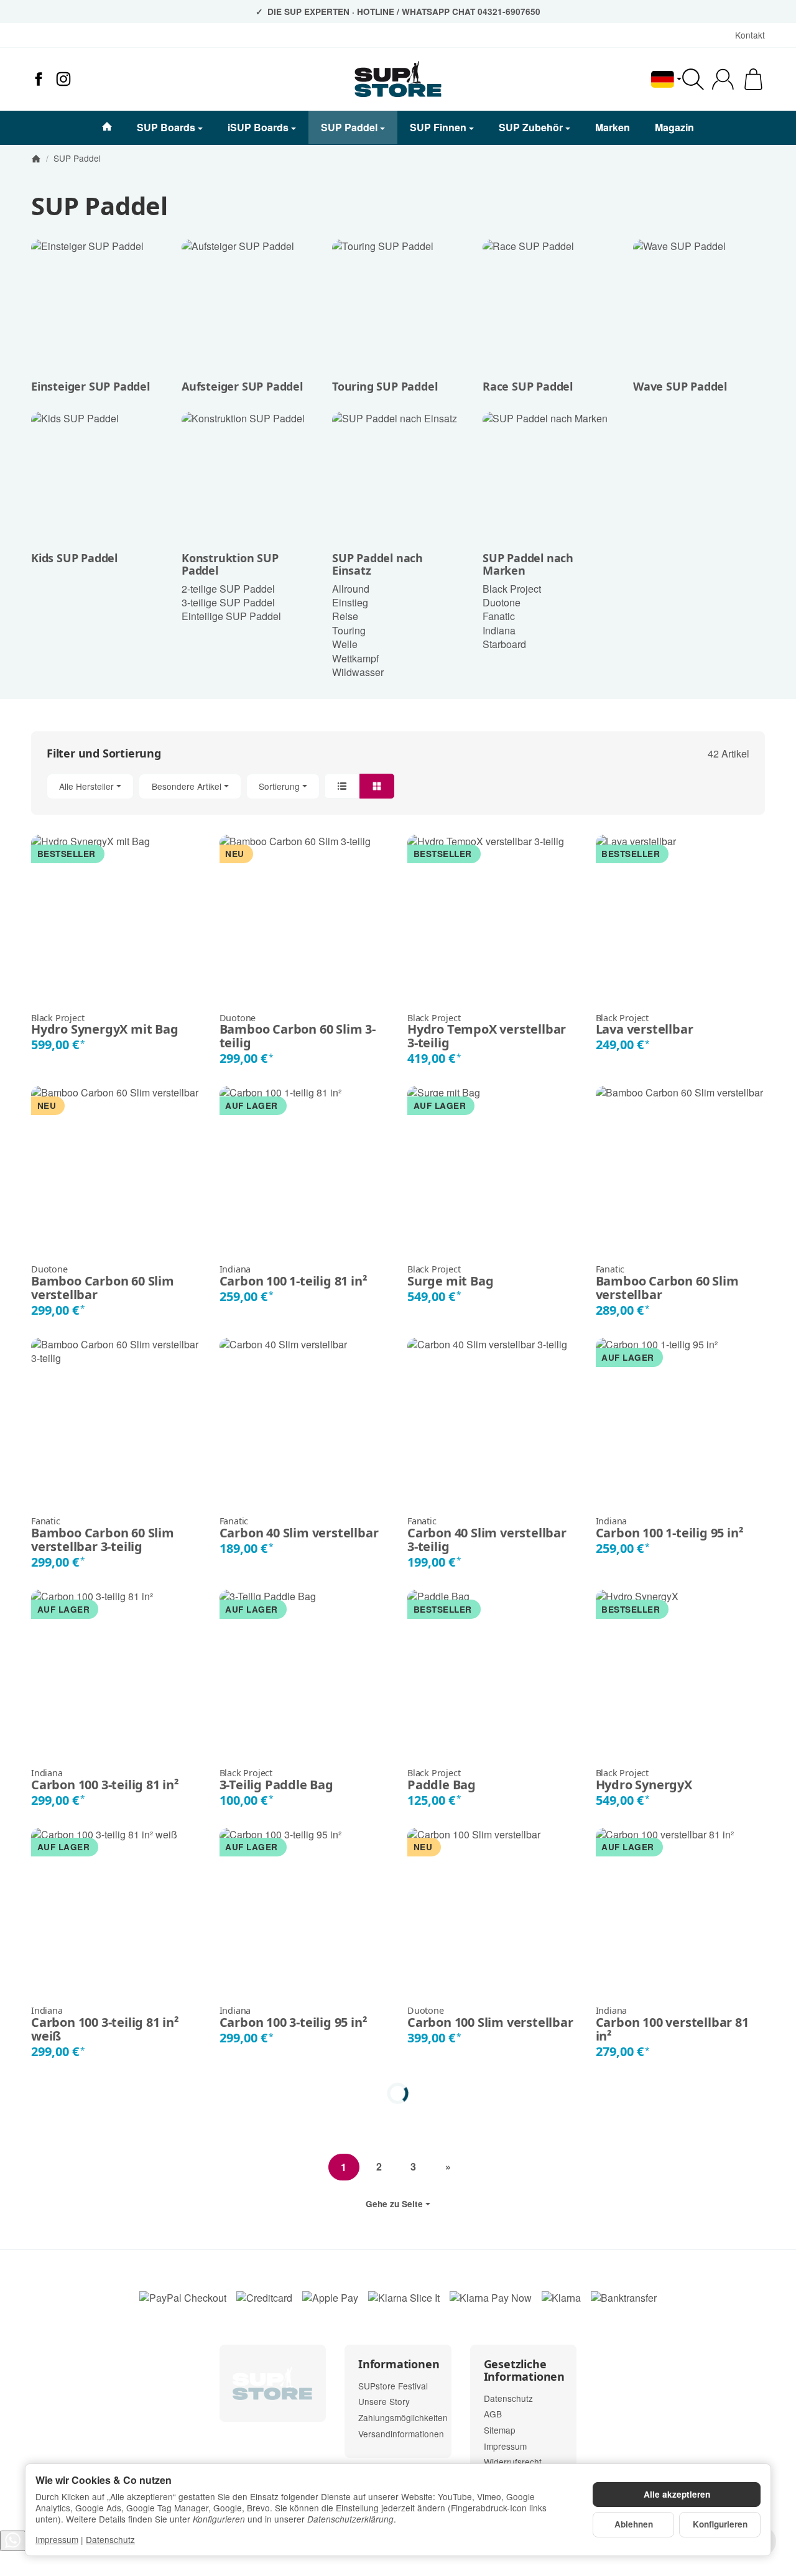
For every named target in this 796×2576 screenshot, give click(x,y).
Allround (351, 589)
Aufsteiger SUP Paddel (242, 387)
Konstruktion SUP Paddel (230, 565)
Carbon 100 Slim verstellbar (490, 2018)
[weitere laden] (398, 2093)
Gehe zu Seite (394, 2204)
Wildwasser (358, 672)
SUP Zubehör (531, 127)
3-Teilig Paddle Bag (276, 1780)
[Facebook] (39, 79)
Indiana (499, 630)
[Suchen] (693, 79)
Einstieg (350, 602)
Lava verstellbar (645, 1025)
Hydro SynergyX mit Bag (105, 1025)
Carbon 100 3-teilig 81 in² (105, 1780)
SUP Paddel (349, 127)
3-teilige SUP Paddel (228, 602)
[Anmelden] (723, 79)
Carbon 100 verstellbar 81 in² (672, 2024)
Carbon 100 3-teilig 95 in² (294, 2018)
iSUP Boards (258, 127)
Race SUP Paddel (528, 387)
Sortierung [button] (279, 786)
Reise (345, 616)
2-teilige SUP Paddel (228, 589)
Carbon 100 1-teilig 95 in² (670, 1528)
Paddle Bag (442, 1780)
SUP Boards (166, 127)
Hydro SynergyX (644, 1780)
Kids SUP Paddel (74, 558)
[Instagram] (63, 79)
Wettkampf (355, 658)
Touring (349, 630)
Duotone (502, 602)
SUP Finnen (438, 127)
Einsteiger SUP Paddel (90, 387)
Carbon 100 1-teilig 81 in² (294, 1276)
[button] (398, 786)
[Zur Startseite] (398, 79)
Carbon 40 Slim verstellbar (299, 1528)
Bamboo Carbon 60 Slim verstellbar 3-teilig (103, 1535)
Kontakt (750, 35)
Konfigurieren (720, 2524)
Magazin (674, 127)
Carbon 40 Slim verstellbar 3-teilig (487, 1535)
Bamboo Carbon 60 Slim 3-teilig (298, 1032)
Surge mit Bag (450, 1276)
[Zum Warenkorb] (753, 79)
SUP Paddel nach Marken (528, 565)
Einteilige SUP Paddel (231, 616)
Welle (345, 644)
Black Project (512, 589)
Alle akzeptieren (677, 2494)
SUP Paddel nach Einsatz (377, 565)
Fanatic (499, 616)
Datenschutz (110, 2539)
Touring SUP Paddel (385, 387)
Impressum (57, 2539)
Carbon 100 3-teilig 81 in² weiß (105, 2024)
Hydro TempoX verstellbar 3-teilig (487, 1032)
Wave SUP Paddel (680, 387)
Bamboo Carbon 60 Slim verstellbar (103, 1283)
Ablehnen (634, 2524)
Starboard (504, 644)
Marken (613, 127)
